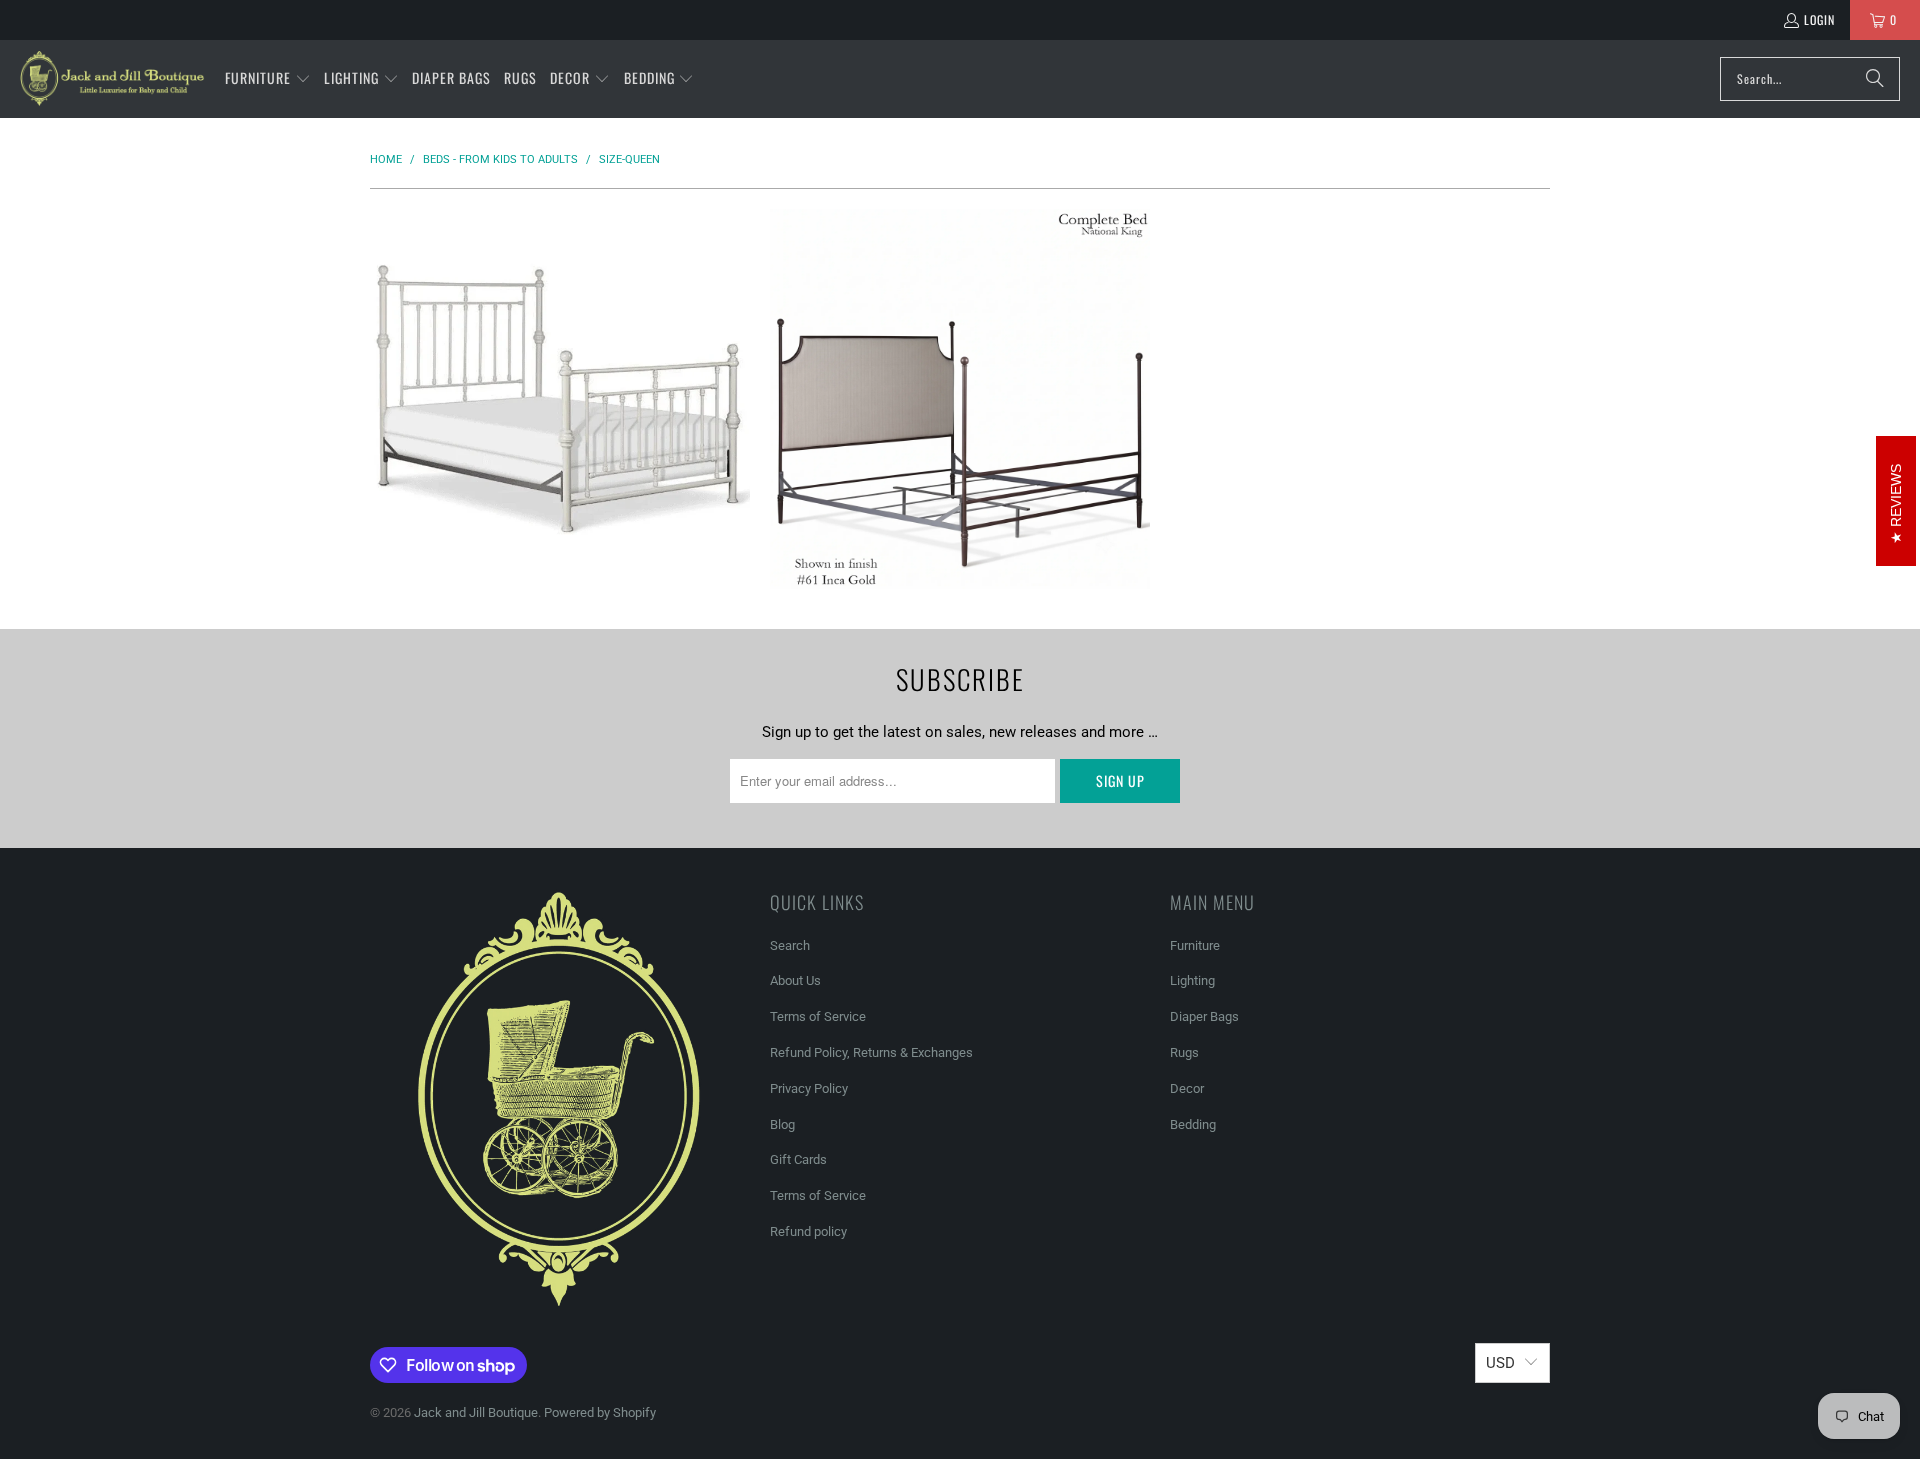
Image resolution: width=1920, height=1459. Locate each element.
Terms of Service (818, 1016)
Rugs (1184, 1052)
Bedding (1193, 1124)
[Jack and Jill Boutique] (112, 79)
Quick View (560, 478)
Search (790, 945)
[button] (268, 79)
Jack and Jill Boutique (476, 1412)
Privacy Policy (809, 1088)
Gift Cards (798, 1159)
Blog (782, 1124)
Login (1819, 19)
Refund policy (808, 1231)
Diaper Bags (1204, 1016)
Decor (1187, 1088)
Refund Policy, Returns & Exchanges (871, 1052)
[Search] (1875, 79)
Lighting (1192, 980)
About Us (795, 980)
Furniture (1195, 945)
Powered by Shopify (600, 1412)
